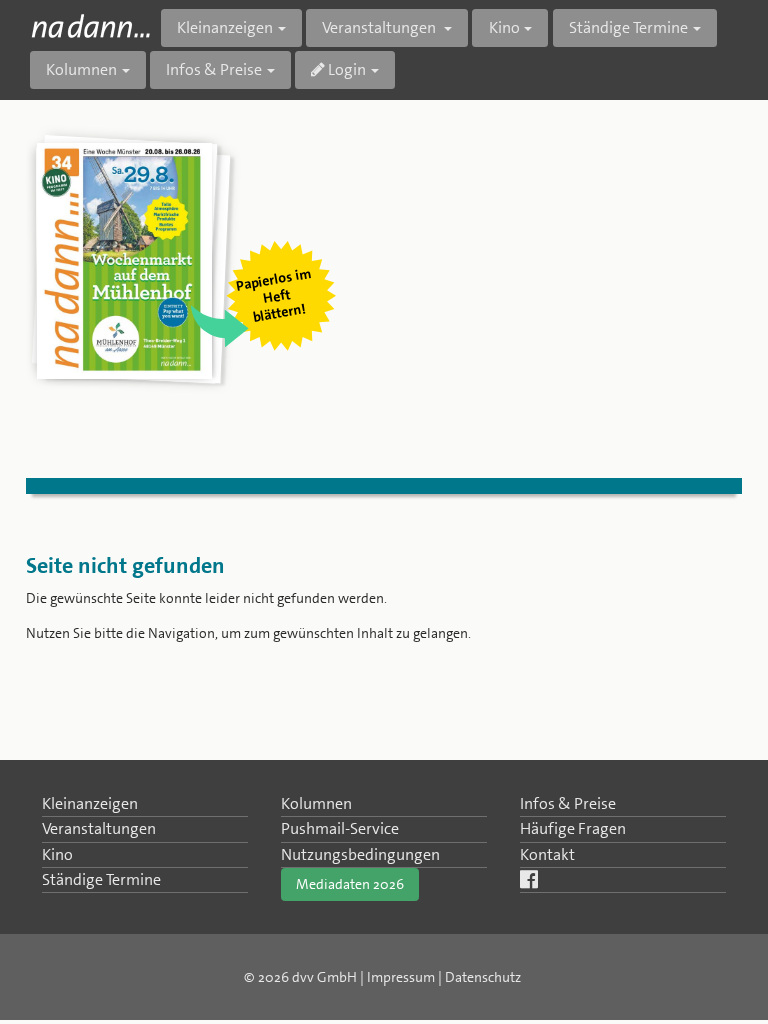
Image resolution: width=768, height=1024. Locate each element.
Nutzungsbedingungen (360, 854)
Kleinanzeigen (90, 803)
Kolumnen (316, 803)
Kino (57, 854)
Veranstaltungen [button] (380, 27)
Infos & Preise (568, 803)
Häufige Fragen (573, 828)
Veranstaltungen (99, 828)
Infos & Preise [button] (214, 69)
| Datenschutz (479, 977)
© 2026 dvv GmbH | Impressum (339, 977)
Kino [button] (504, 27)
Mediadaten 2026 (350, 884)
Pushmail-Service (340, 828)
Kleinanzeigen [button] (225, 27)
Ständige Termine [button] (628, 27)
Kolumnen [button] (81, 69)
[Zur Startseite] (90, 25)
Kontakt (547, 854)
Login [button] (345, 69)
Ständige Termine (101, 879)
